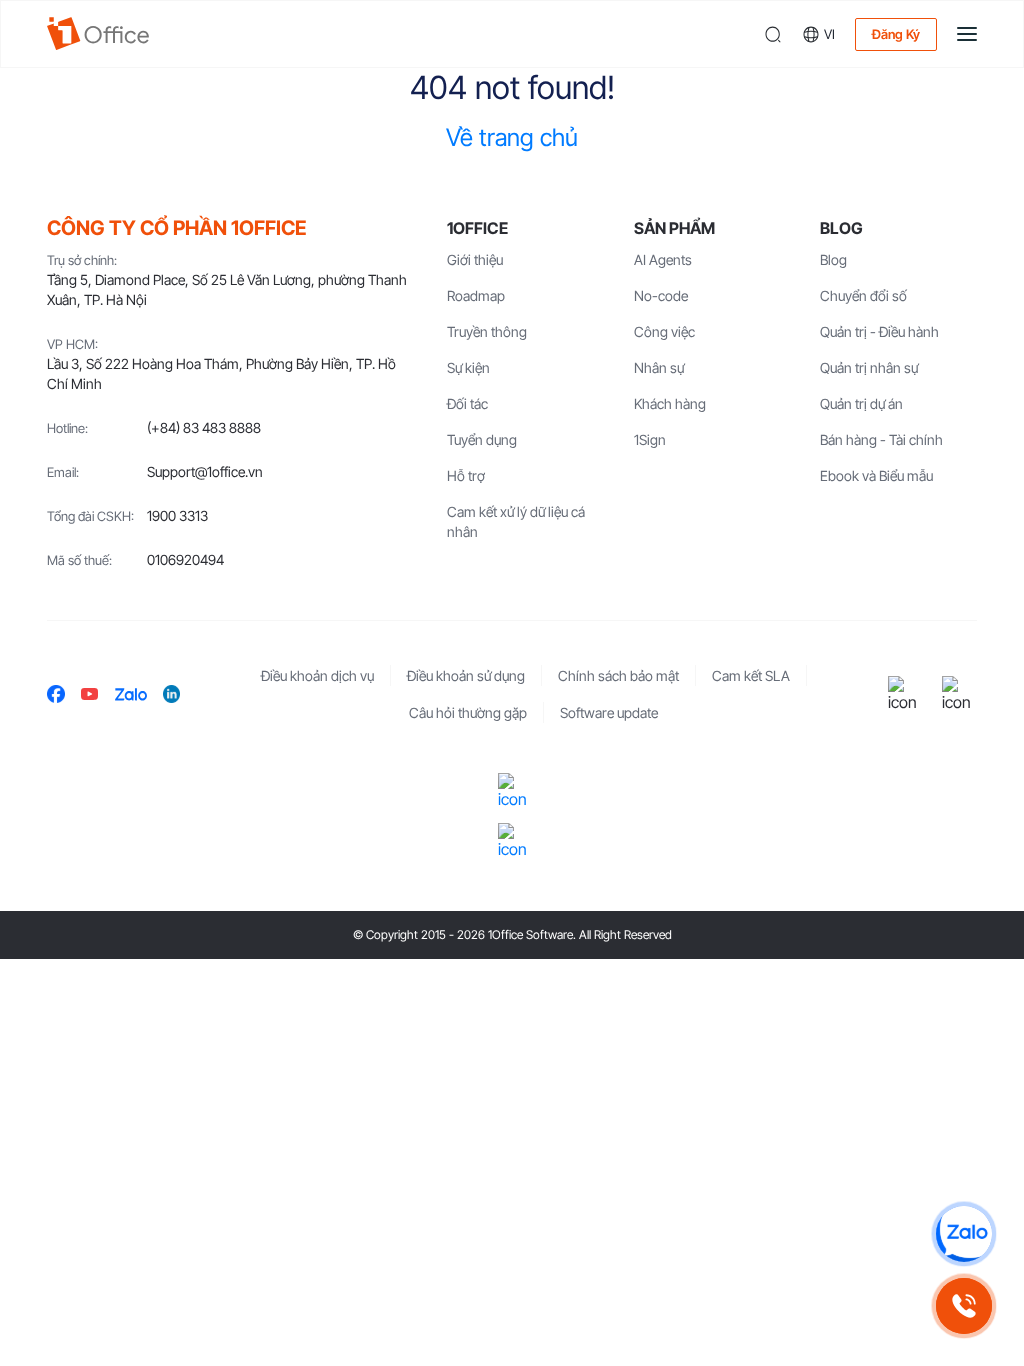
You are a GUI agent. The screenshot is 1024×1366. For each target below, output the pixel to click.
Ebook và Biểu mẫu (876, 475)
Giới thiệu (475, 259)
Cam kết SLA (751, 675)
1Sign (650, 439)
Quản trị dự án (861, 403)
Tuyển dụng (482, 439)
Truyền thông (487, 331)
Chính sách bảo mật (618, 675)
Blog (833, 259)
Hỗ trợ (466, 475)
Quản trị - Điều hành (879, 331)
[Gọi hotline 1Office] (964, 1306)
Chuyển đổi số (863, 295)
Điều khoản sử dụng (466, 675)
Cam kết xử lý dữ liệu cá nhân (516, 521)
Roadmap (476, 295)
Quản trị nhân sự (869, 367)
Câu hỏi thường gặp (468, 712)
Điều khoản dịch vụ (317, 675)
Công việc (664, 331)
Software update (609, 712)
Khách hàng (670, 403)
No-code (661, 295)
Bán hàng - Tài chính (881, 439)
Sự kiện (468, 367)
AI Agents (663, 259)
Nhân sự (659, 367)
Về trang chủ (512, 137)
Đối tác (467, 403)
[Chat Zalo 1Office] (964, 1234)
